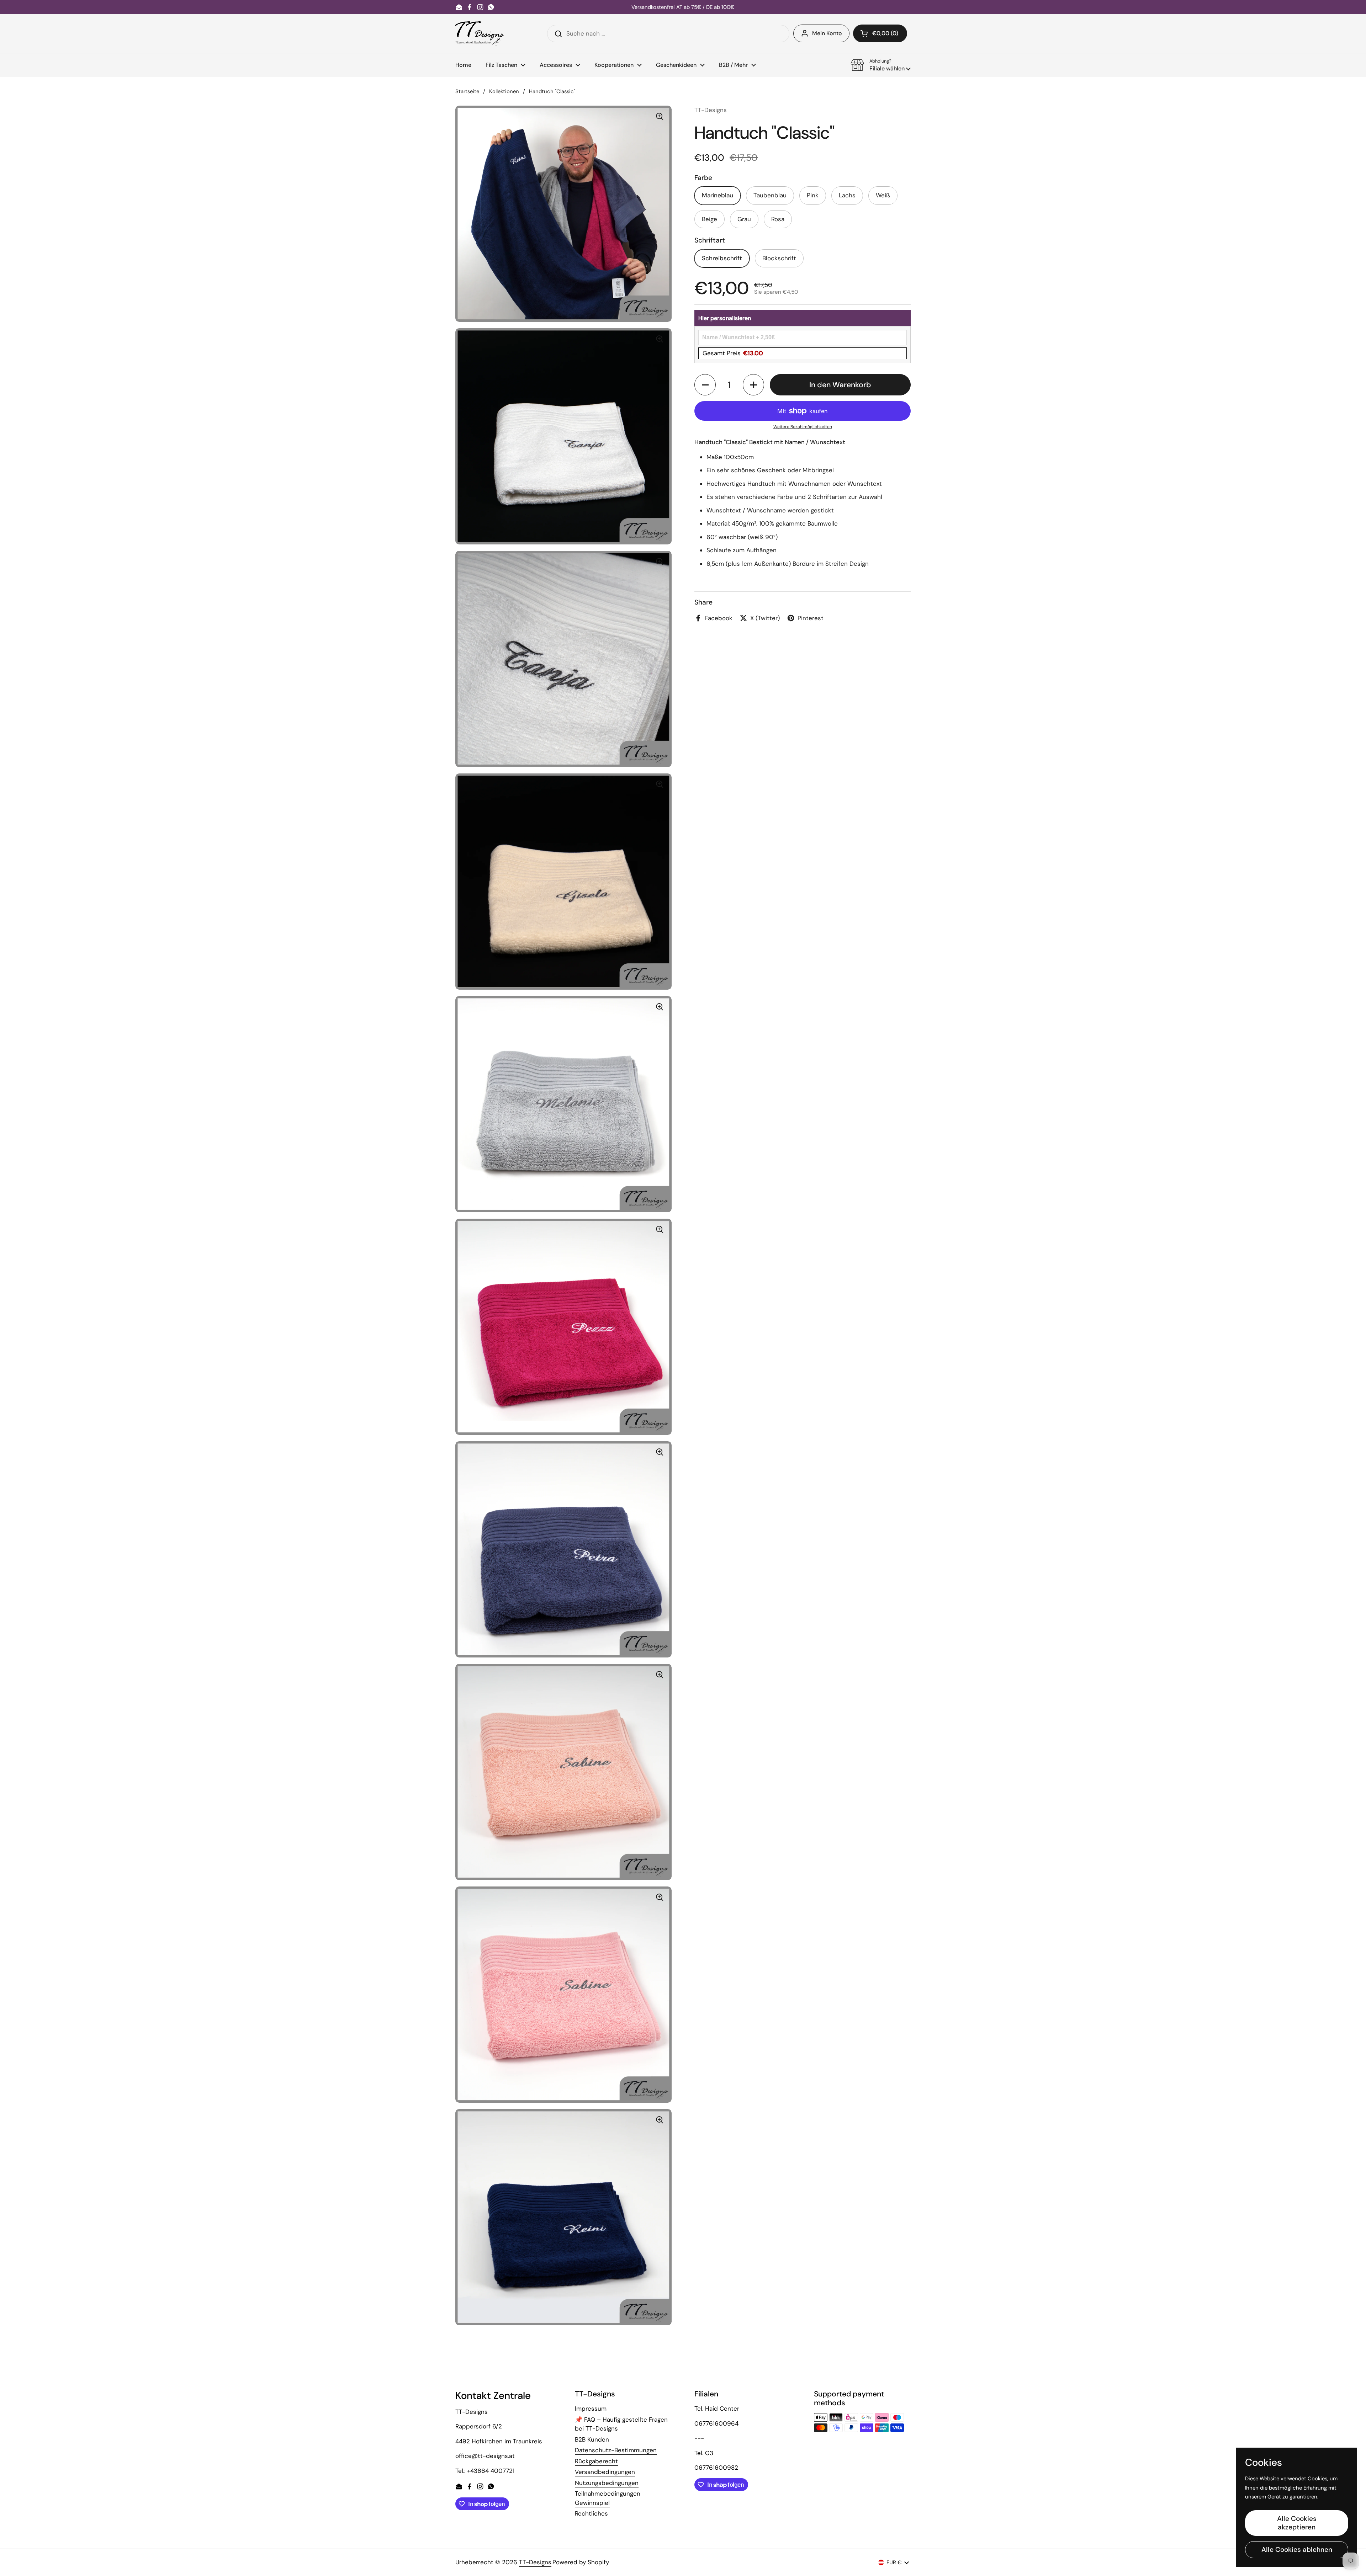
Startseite (467, 91)
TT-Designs (535, 2562)
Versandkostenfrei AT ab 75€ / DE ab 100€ (683, 7)
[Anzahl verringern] (705, 385)
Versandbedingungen (605, 2472)
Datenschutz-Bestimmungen (616, 2450)
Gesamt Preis (733, 353)
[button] (880, 33)
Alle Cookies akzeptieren (1297, 2523)
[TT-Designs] (480, 34)
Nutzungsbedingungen (607, 2483)
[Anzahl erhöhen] (753, 385)
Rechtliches (591, 2513)
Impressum (591, 2409)
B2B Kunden (592, 2439)
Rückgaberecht (596, 2461)
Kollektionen (504, 91)
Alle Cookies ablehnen (1297, 2550)
